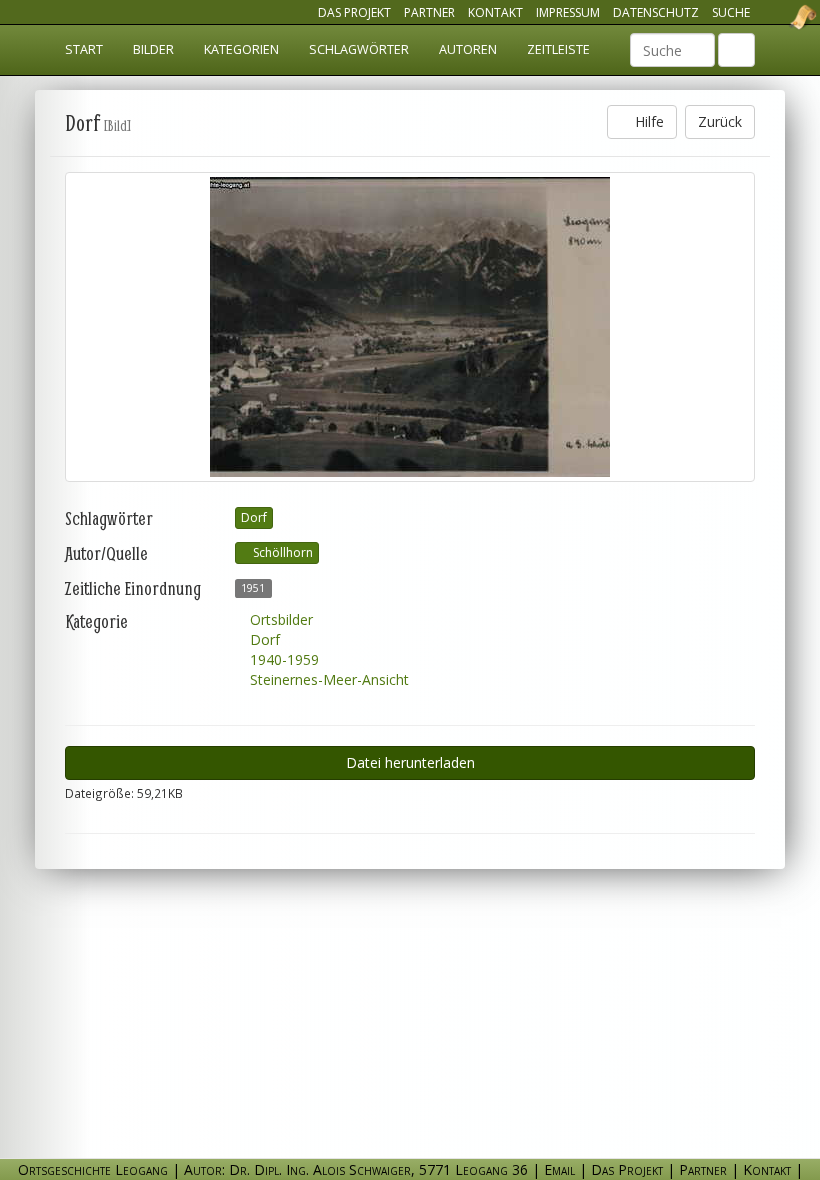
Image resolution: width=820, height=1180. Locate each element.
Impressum (568, 12)
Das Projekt (354, 12)
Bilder (153, 49)
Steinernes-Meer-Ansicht (327, 679)
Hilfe (647, 121)
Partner (429, 12)
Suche (731, 12)
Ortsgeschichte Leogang (778, 17)
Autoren (468, 49)
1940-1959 (282, 659)
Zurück (720, 121)
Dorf (254, 517)
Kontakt (495, 12)
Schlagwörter (359, 49)
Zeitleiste (558, 49)
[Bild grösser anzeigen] (410, 327)
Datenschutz (656, 12)
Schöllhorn (281, 552)
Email (559, 1169)
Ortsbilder (279, 619)
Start (84, 49)
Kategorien (241, 49)
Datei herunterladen (410, 762)
